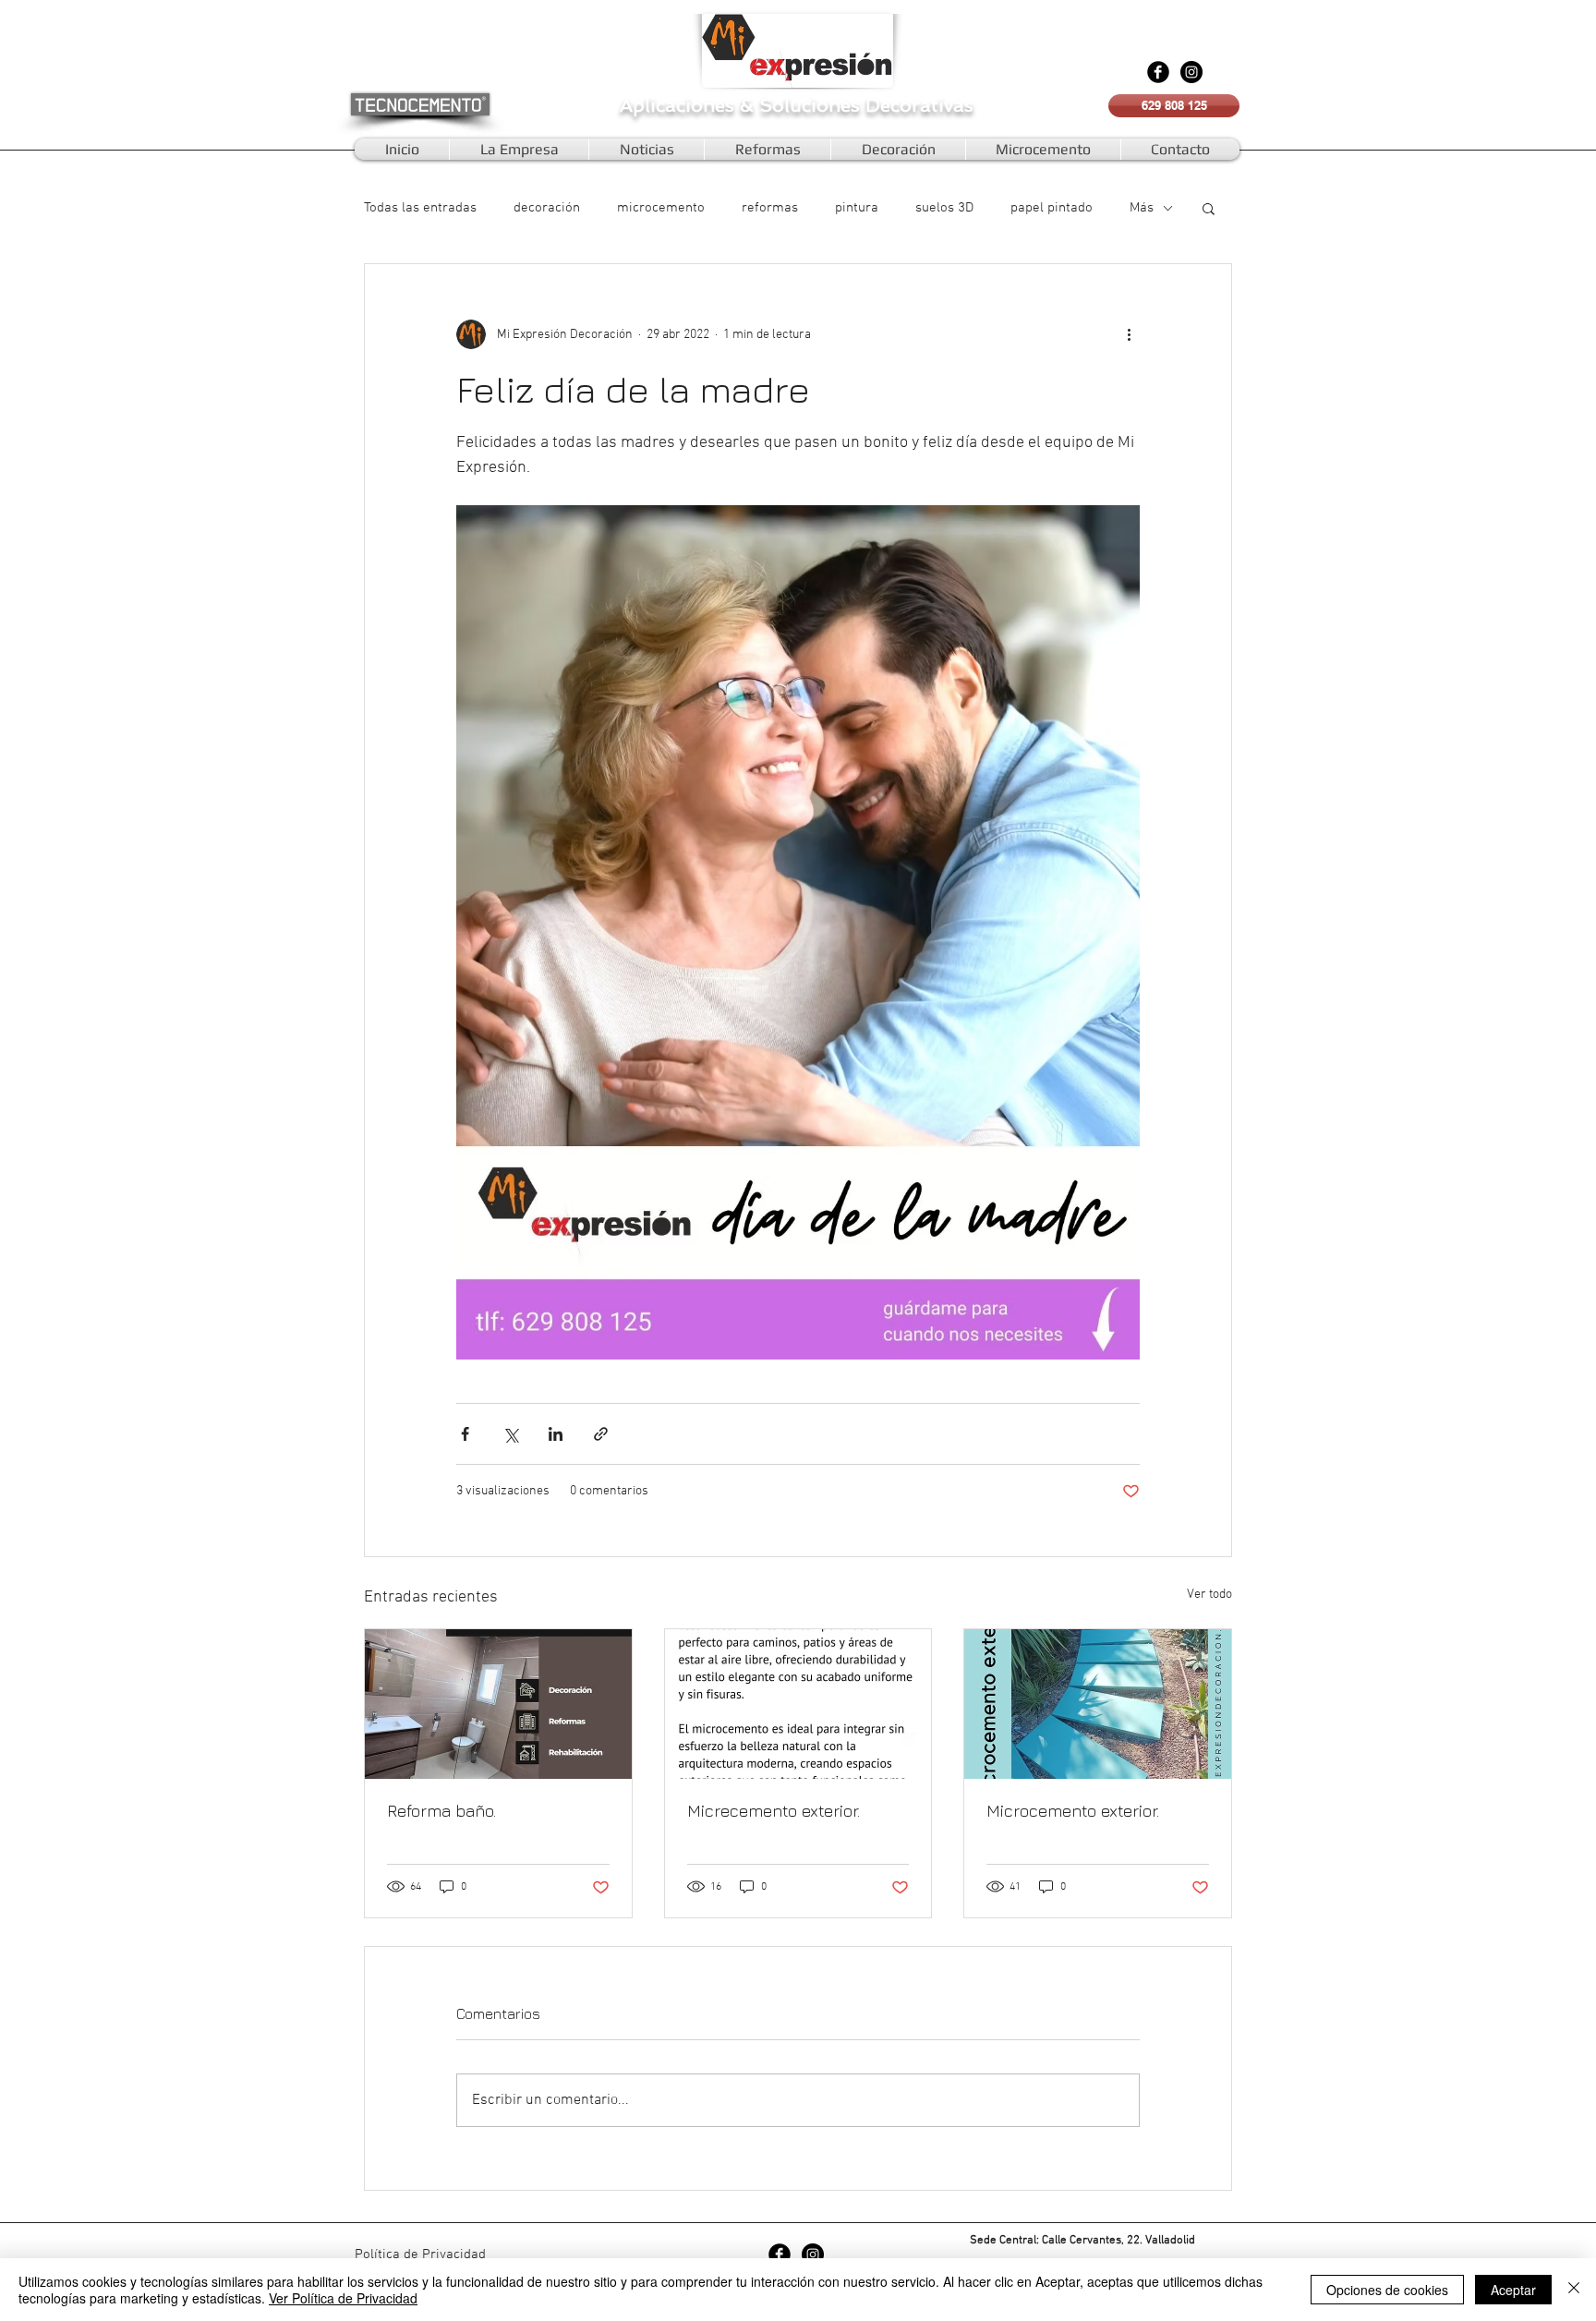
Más (1142, 208)
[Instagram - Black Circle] (1191, 72)
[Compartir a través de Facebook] (465, 1434)
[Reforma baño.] (498, 1704)
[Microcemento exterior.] (1098, 1704)
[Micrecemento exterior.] (798, 1704)
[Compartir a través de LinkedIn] (556, 1434)
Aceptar (1513, 2290)
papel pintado (1052, 208)
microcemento (661, 208)
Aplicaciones (680, 105)
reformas (770, 208)
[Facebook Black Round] (1158, 72)
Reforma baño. (441, 1811)
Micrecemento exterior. (774, 1811)
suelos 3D (944, 208)
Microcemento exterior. (1073, 1811)
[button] (1209, 208)
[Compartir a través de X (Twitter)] (510, 1434)
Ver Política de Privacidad (343, 2298)
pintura (857, 208)
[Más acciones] (1129, 334)
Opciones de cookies (1387, 2290)
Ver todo (1209, 1595)
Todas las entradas (420, 208)
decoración (547, 208)
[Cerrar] (1574, 2290)
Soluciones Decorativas (866, 105)
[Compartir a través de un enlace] (601, 1434)
